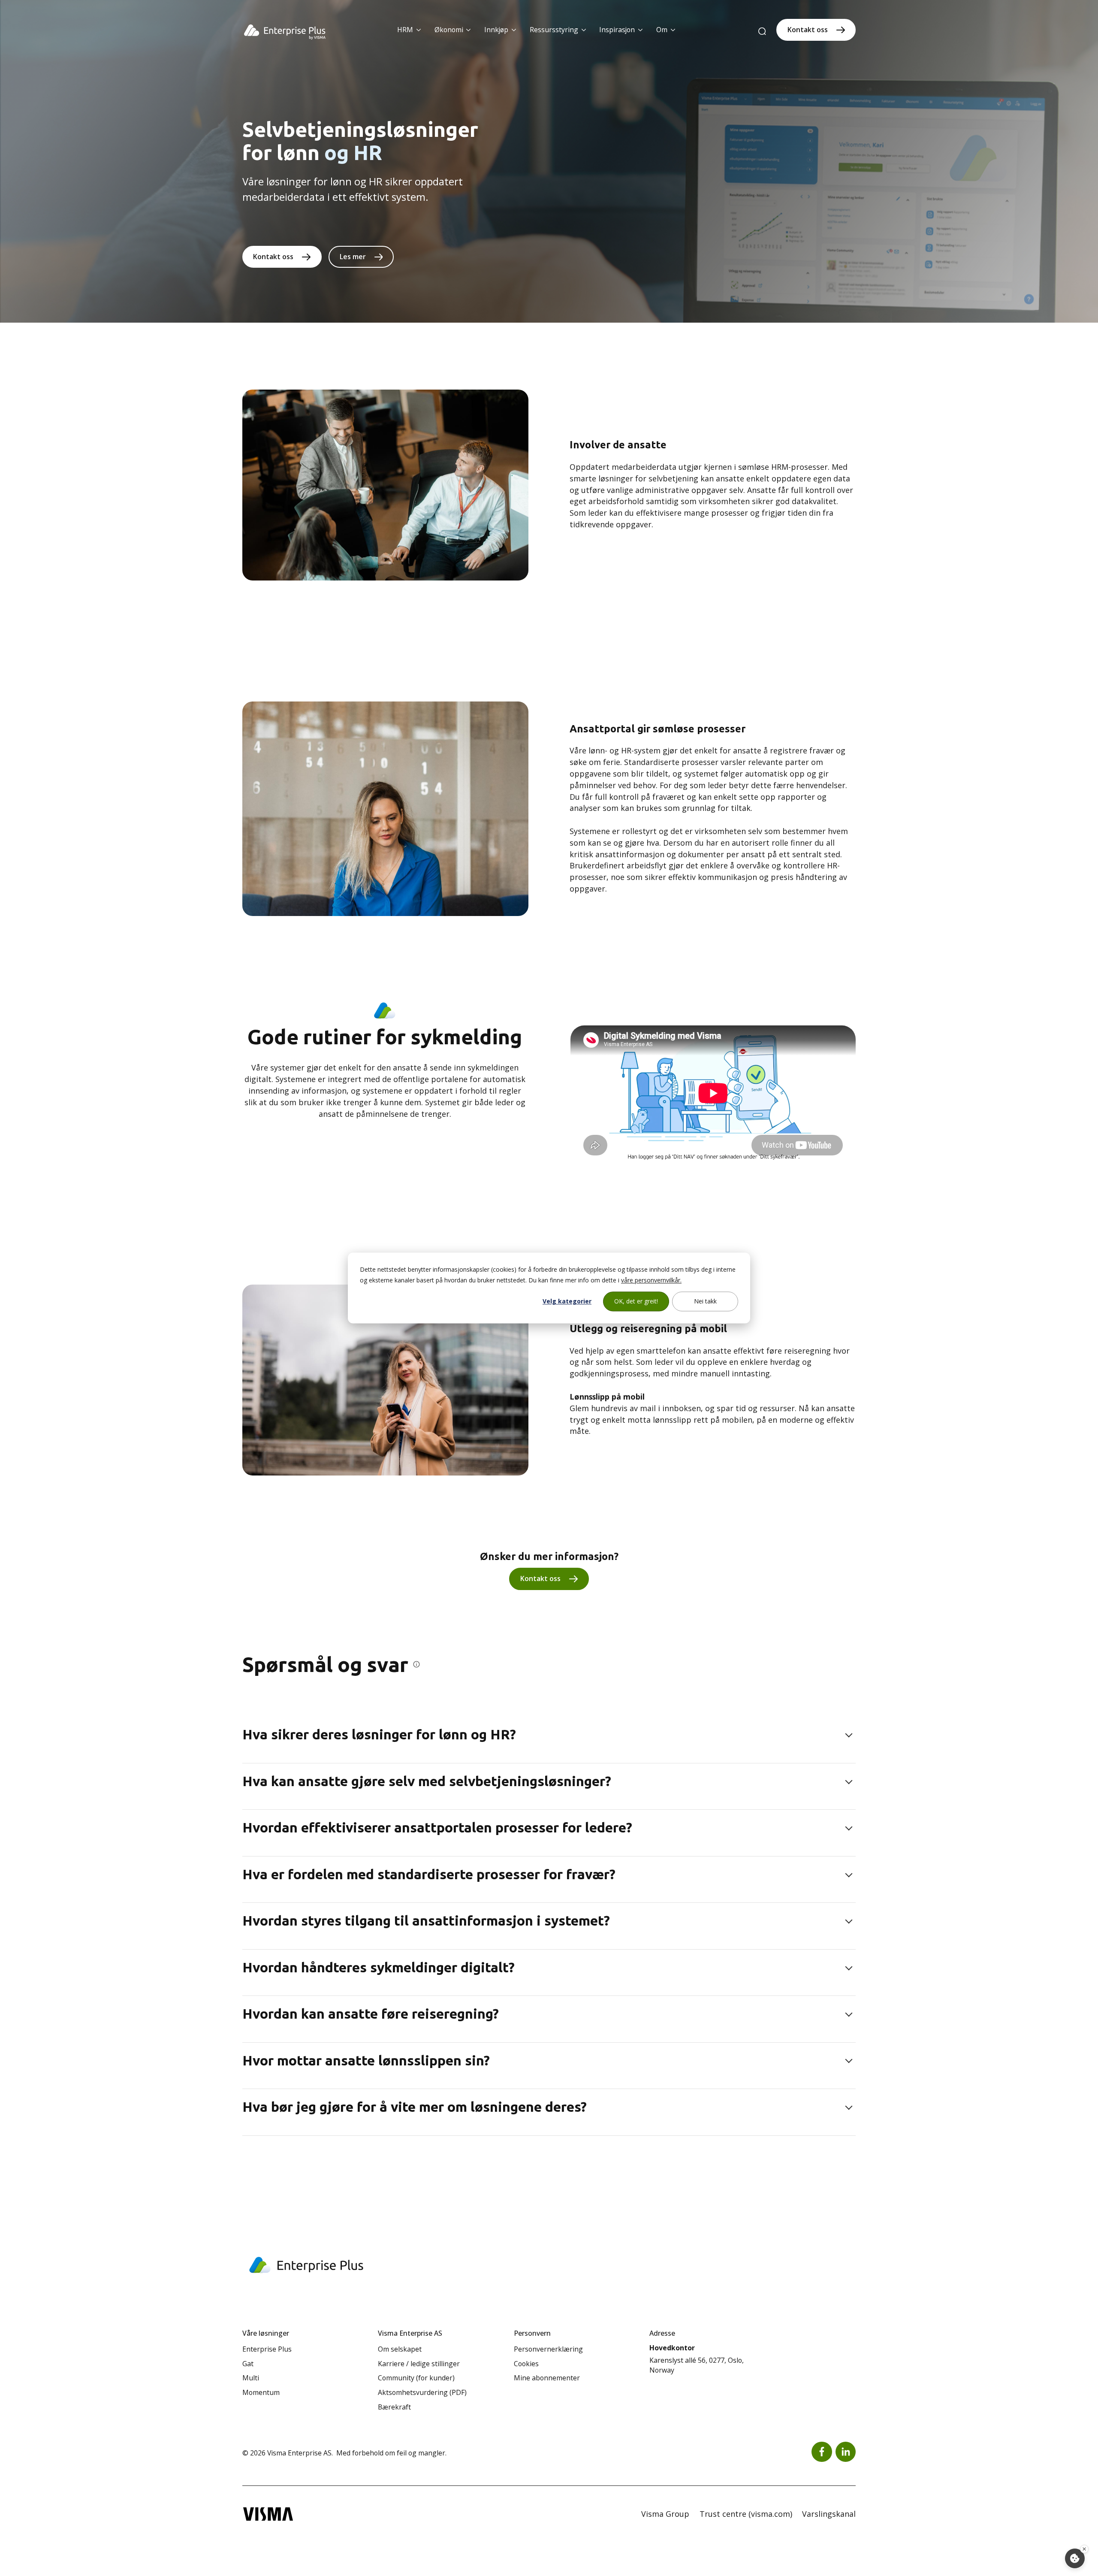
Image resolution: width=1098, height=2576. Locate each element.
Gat (248, 2364)
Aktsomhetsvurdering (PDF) (422, 2392)
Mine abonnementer (547, 2378)
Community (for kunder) (416, 2378)
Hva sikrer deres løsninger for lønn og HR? (379, 1734)
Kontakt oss (808, 30)
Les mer (353, 257)
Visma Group (665, 2514)
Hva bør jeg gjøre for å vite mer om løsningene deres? (415, 2107)
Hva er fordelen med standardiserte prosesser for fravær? (429, 1874)
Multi (251, 2378)
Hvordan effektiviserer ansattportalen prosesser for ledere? (437, 1827)
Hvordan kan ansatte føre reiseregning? (371, 2014)
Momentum (261, 2392)
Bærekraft (394, 2407)
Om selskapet (400, 2349)
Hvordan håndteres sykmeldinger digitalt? (379, 1967)
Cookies (526, 2364)
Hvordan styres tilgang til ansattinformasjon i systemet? (426, 1920)
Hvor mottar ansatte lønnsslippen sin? (366, 2060)
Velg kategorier (567, 1301)
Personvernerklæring (548, 2349)
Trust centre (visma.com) (746, 2514)
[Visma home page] (268, 2514)
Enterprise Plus (267, 2349)
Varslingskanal (829, 2514)
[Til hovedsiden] (285, 32)
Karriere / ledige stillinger (419, 2364)
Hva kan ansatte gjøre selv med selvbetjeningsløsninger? (427, 1781)
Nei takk (705, 1301)
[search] (762, 32)
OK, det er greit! (636, 1301)
